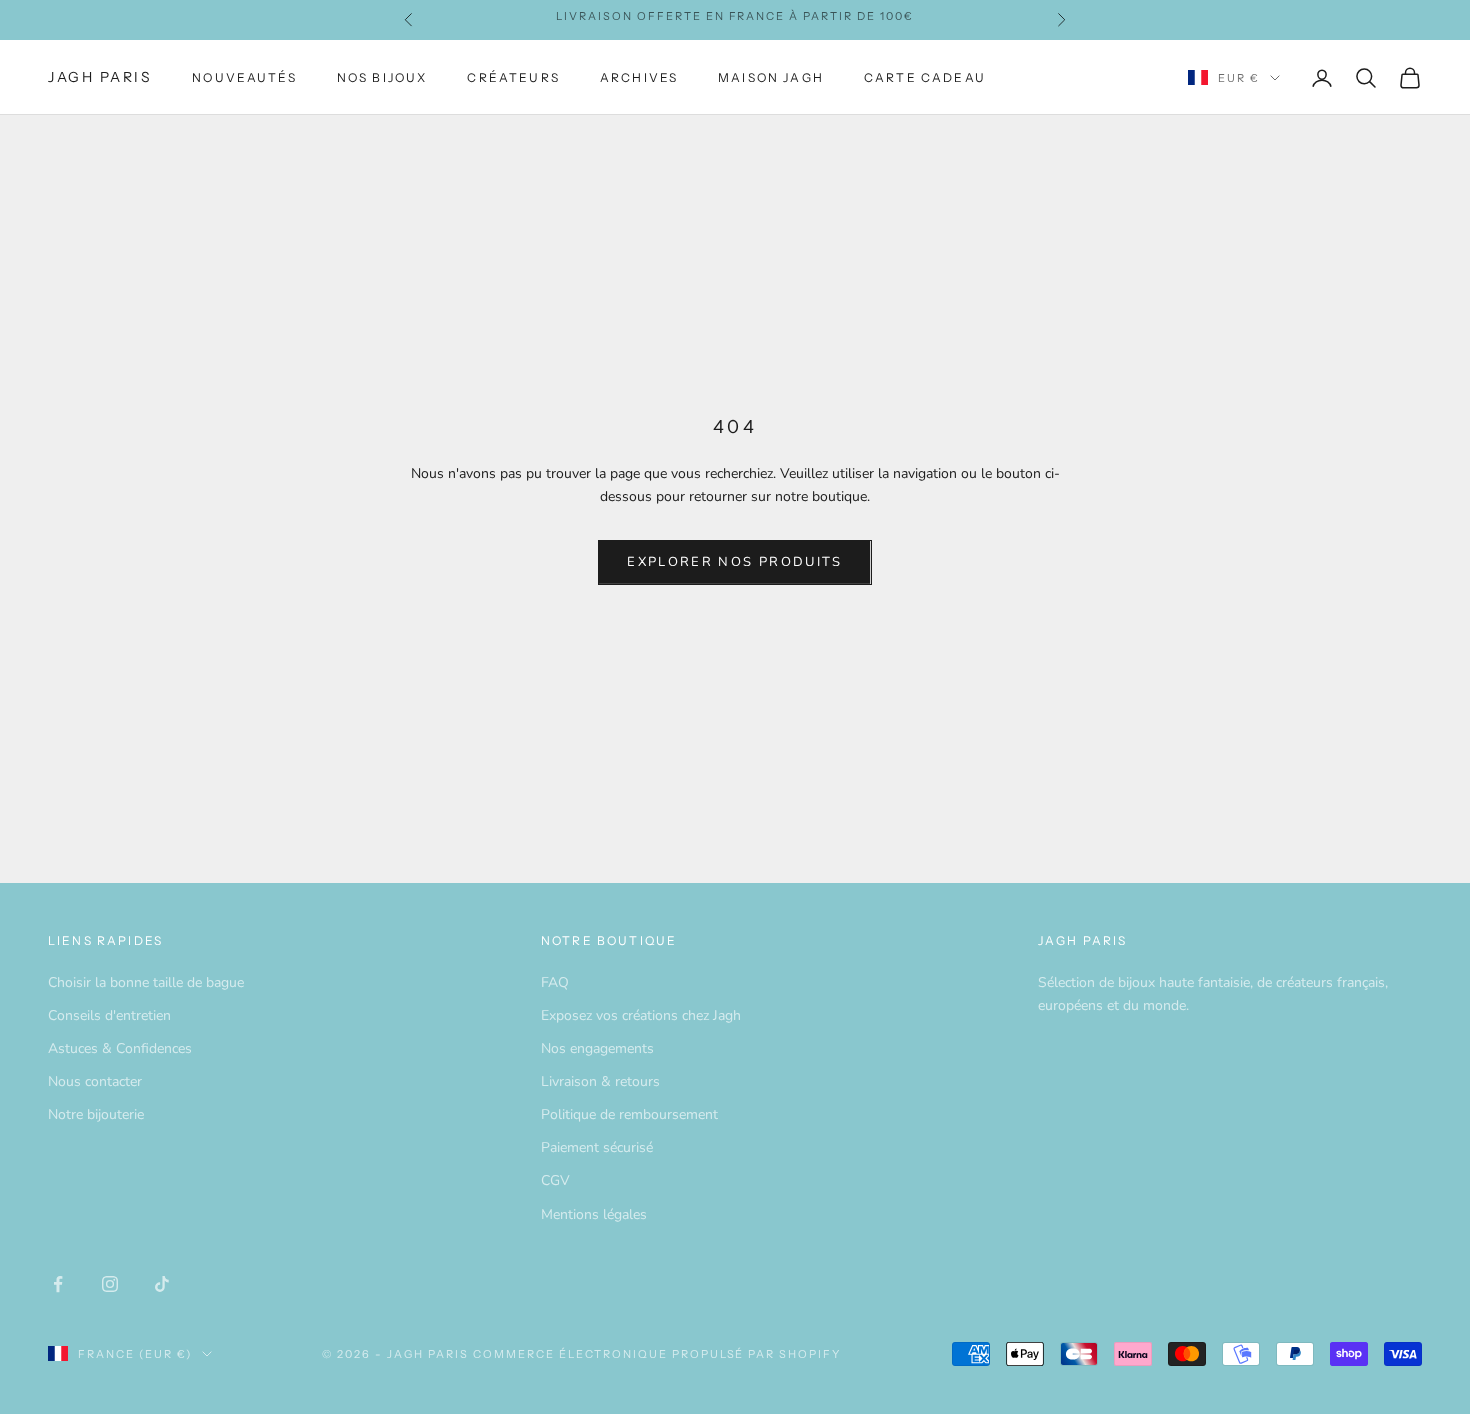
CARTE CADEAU (925, 77)
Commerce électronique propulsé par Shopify (657, 1354)
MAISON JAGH (771, 77)
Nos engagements (597, 1048)
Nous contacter (95, 1081)
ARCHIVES (639, 77)
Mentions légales (594, 1214)
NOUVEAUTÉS (244, 77)
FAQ (555, 982)
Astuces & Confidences (120, 1048)
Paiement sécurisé (597, 1147)
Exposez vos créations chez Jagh (641, 1015)
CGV (555, 1180)
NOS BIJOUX (382, 77)
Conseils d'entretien (109, 1015)
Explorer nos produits (734, 562)
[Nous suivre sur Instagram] (110, 1284)
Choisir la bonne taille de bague (146, 982)
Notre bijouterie (96, 1114)
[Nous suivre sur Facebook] (58, 1284)
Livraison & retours (600, 1081)
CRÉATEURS (513, 77)
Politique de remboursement (629, 1114)
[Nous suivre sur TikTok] (162, 1284)
